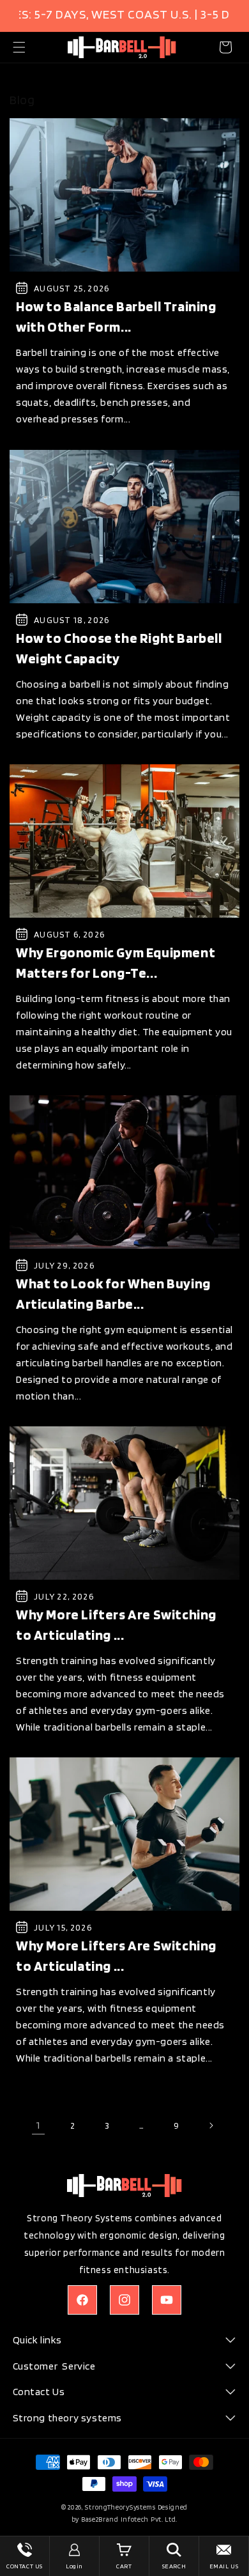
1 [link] (38, 2125)
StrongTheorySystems (120, 2507)
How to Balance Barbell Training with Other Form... (116, 317)
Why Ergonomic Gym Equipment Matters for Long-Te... (116, 962)
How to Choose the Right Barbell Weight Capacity (119, 648)
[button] (19, 47)
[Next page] (211, 2125)
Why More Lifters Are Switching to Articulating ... (116, 1624)
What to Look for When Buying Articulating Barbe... (113, 1293)
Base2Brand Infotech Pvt (121, 2519)
